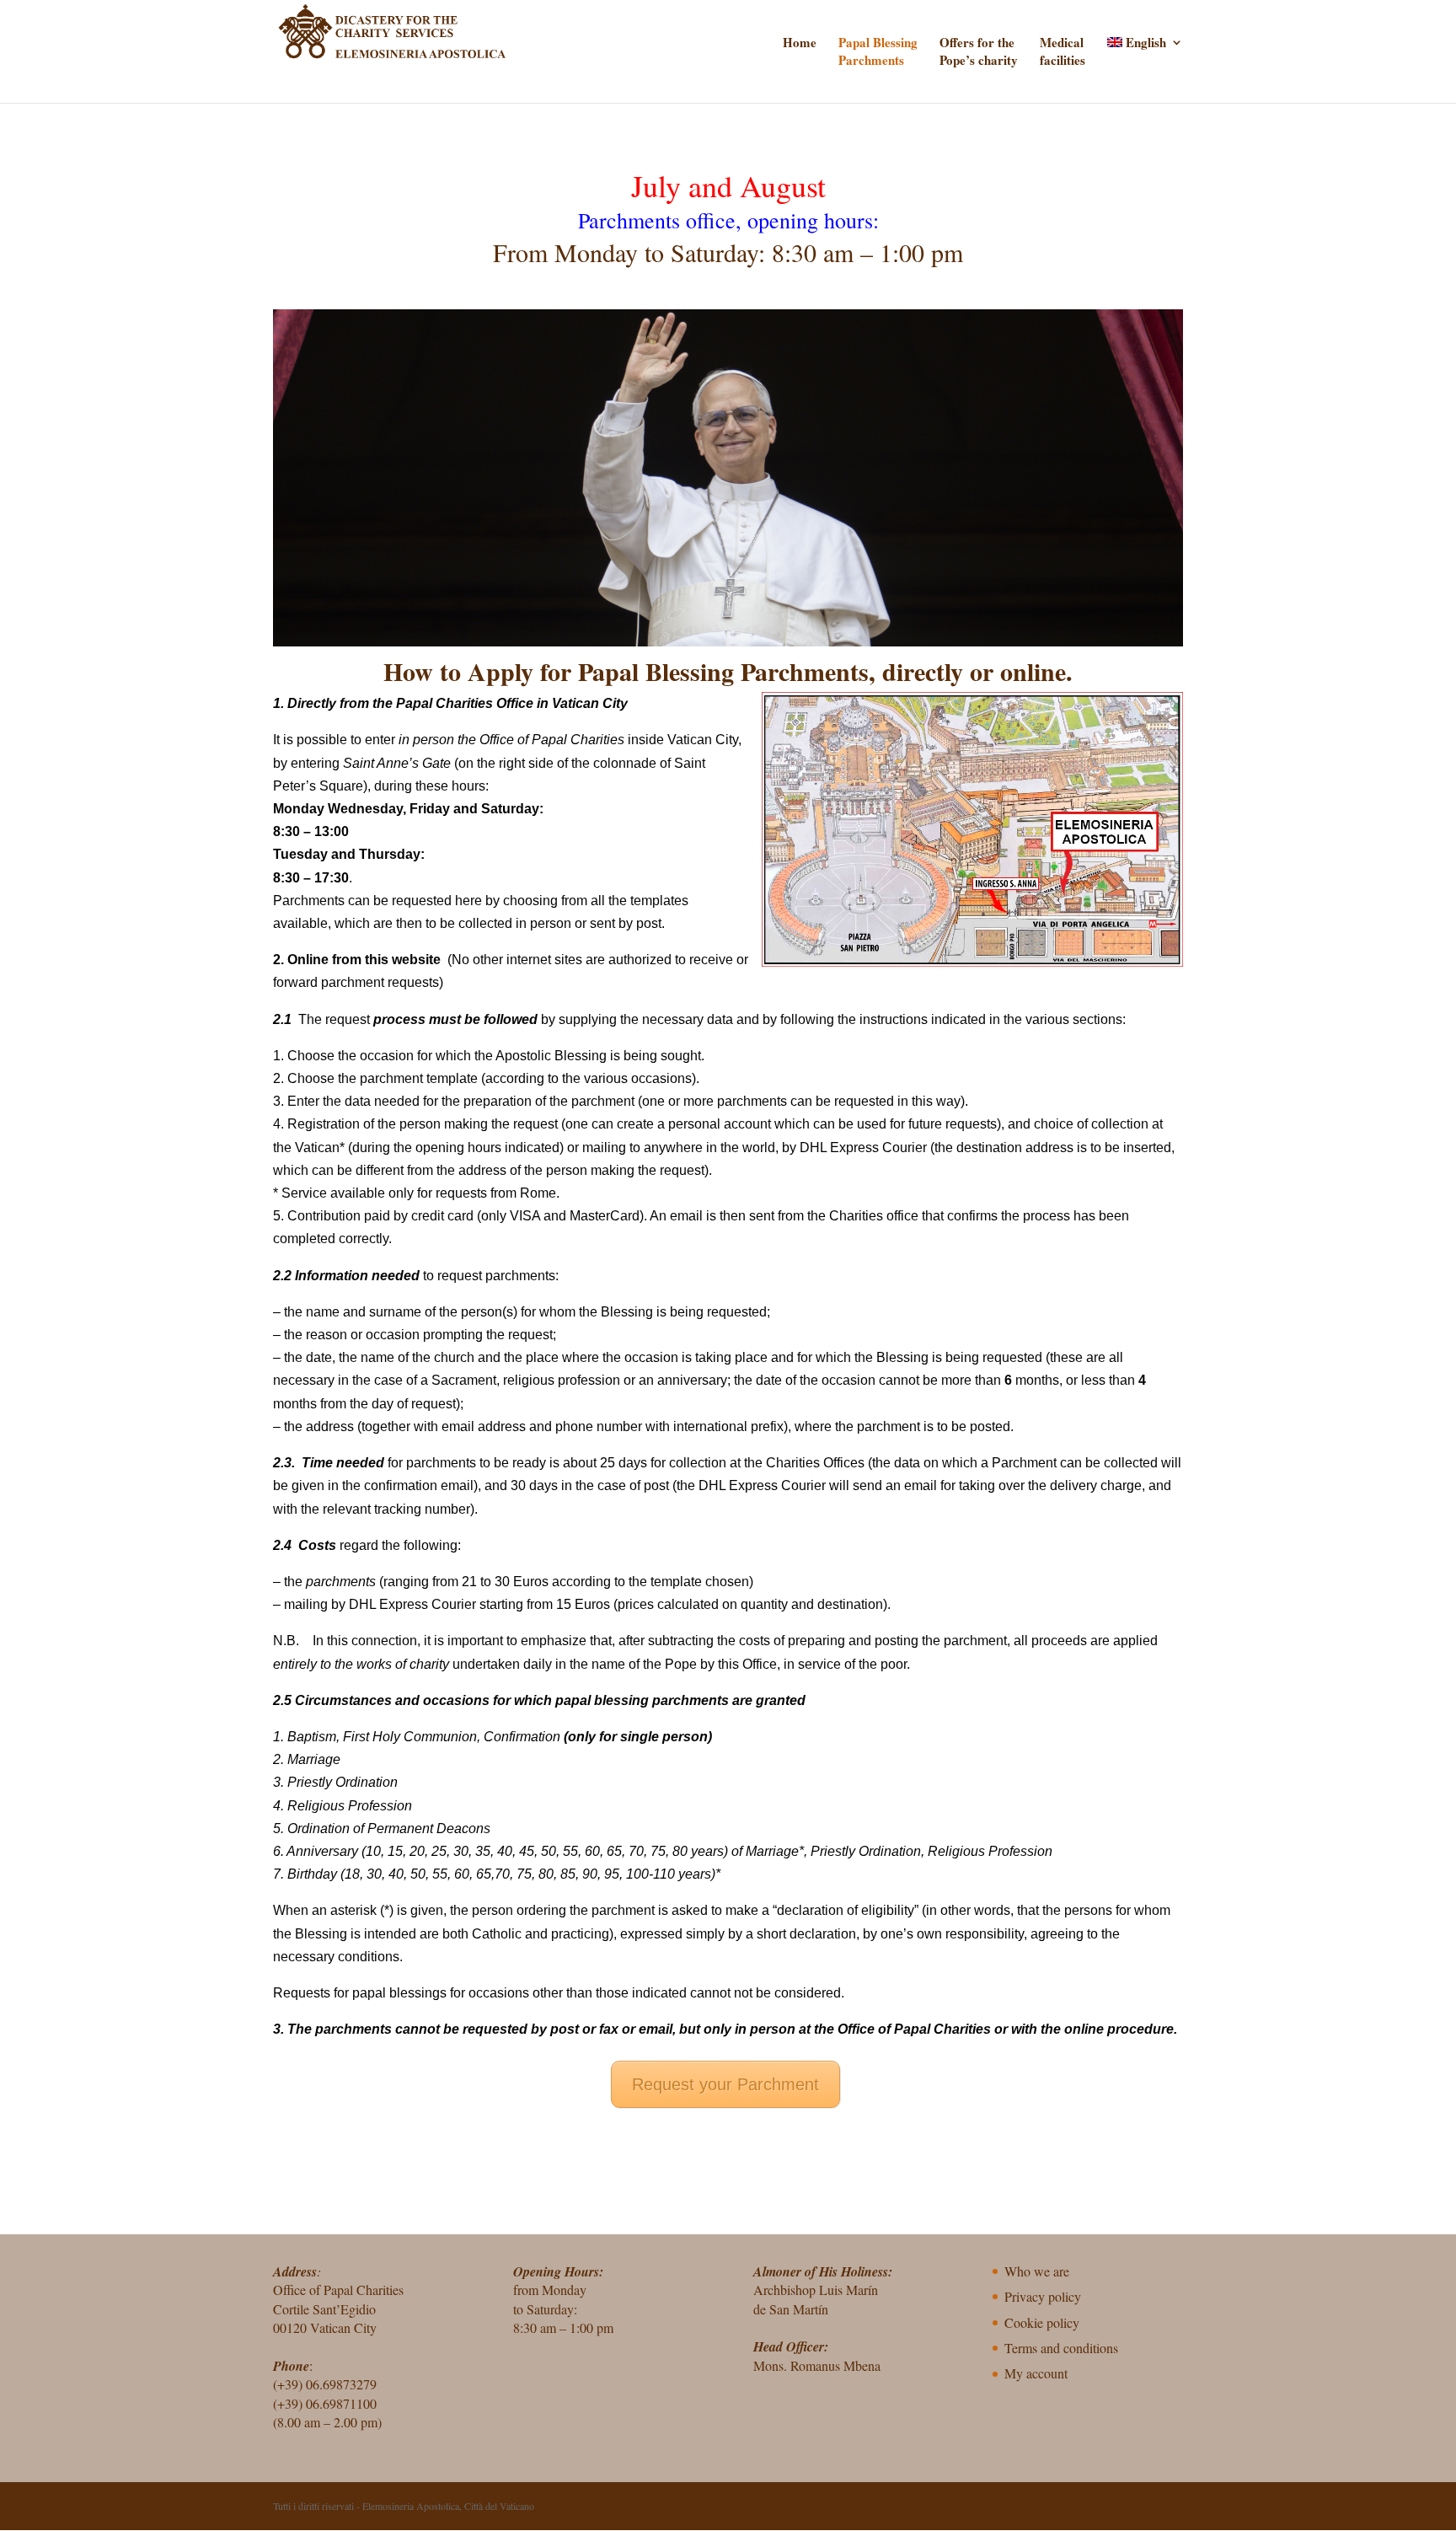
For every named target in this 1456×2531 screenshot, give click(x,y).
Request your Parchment (725, 2084)
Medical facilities (1063, 51)
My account (1036, 2373)
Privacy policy (1043, 2296)
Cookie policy (1042, 2322)
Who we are (1037, 2271)
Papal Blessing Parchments (878, 51)
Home (800, 43)
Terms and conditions (1061, 2348)
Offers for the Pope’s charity (979, 51)
